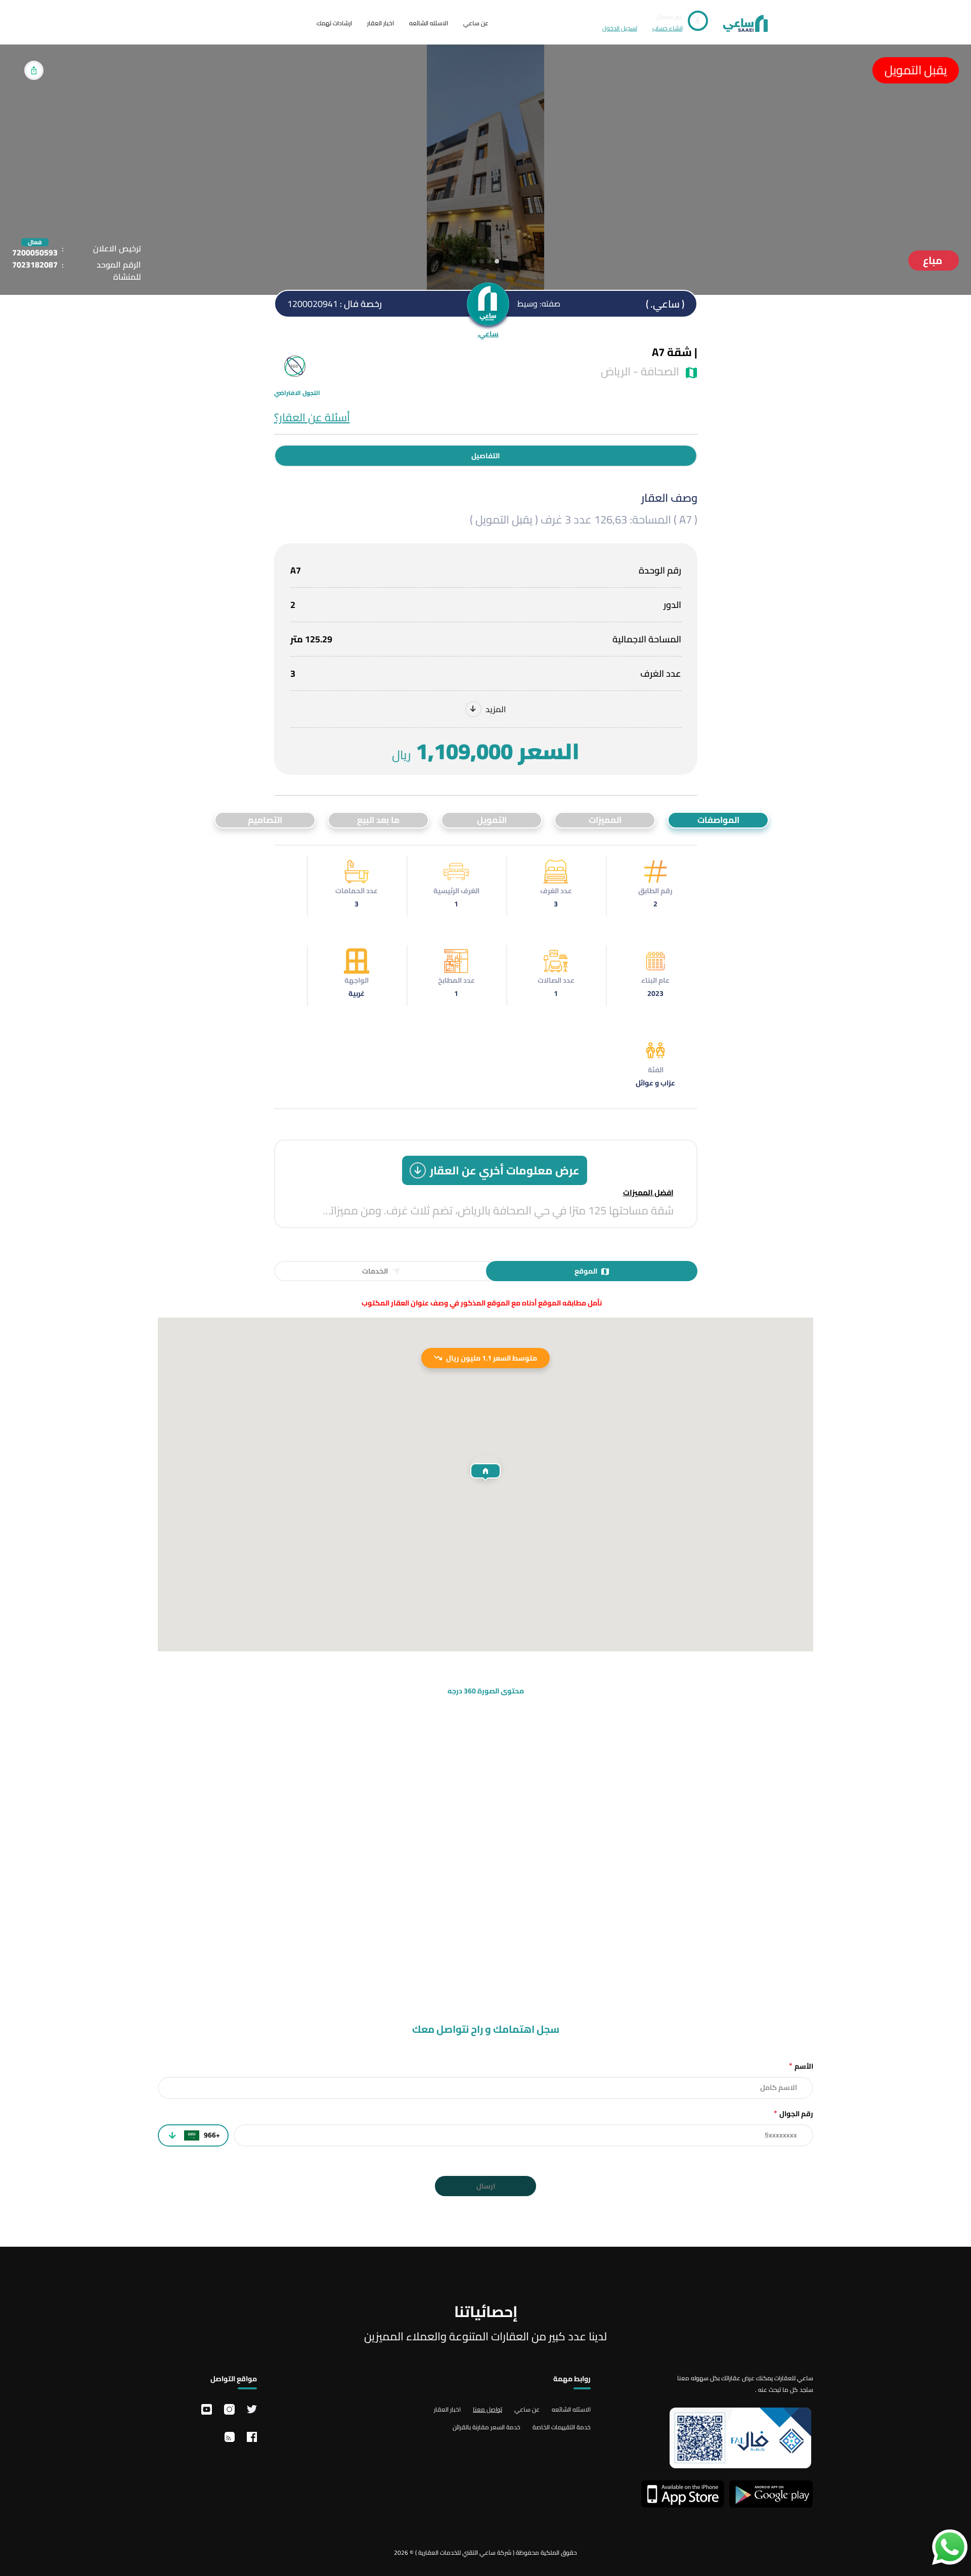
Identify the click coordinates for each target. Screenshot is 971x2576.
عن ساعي (476, 23)
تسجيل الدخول (620, 28)
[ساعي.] (488, 304)
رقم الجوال (793, 2113)
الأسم (801, 2066)
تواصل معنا (488, 2409)
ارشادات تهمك (334, 23)
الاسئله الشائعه (429, 23)
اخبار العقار (381, 23)
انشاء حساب (668, 28)
